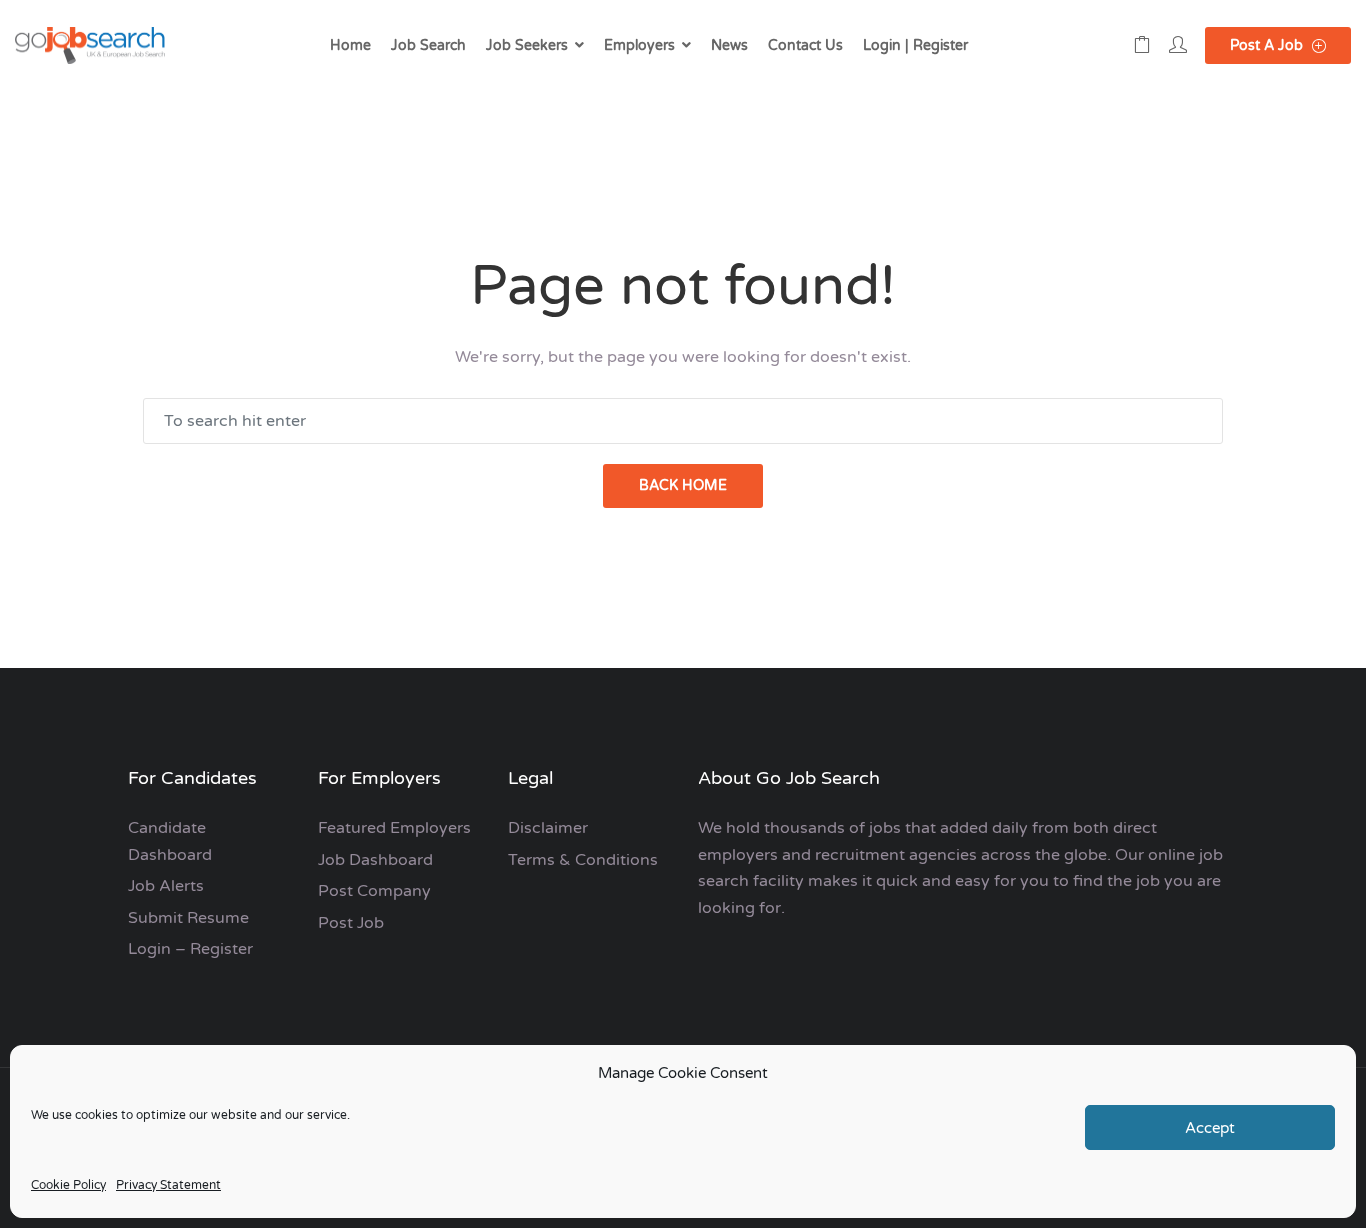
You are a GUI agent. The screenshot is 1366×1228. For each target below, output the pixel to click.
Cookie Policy (68, 1185)
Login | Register (915, 45)
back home (683, 485)
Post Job (351, 923)
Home (350, 45)
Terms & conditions (583, 860)
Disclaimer (548, 828)
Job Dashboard (375, 860)
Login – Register (190, 949)
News (729, 45)
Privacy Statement (168, 1185)
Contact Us (805, 45)
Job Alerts (166, 886)
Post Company (374, 891)
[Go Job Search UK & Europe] (90, 45)
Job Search (428, 45)
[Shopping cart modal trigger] (1142, 46)
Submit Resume (188, 918)
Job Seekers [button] (527, 45)
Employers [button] (639, 45)
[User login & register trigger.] (1178, 46)
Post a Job (1268, 45)
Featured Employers (394, 828)
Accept (1210, 1128)
